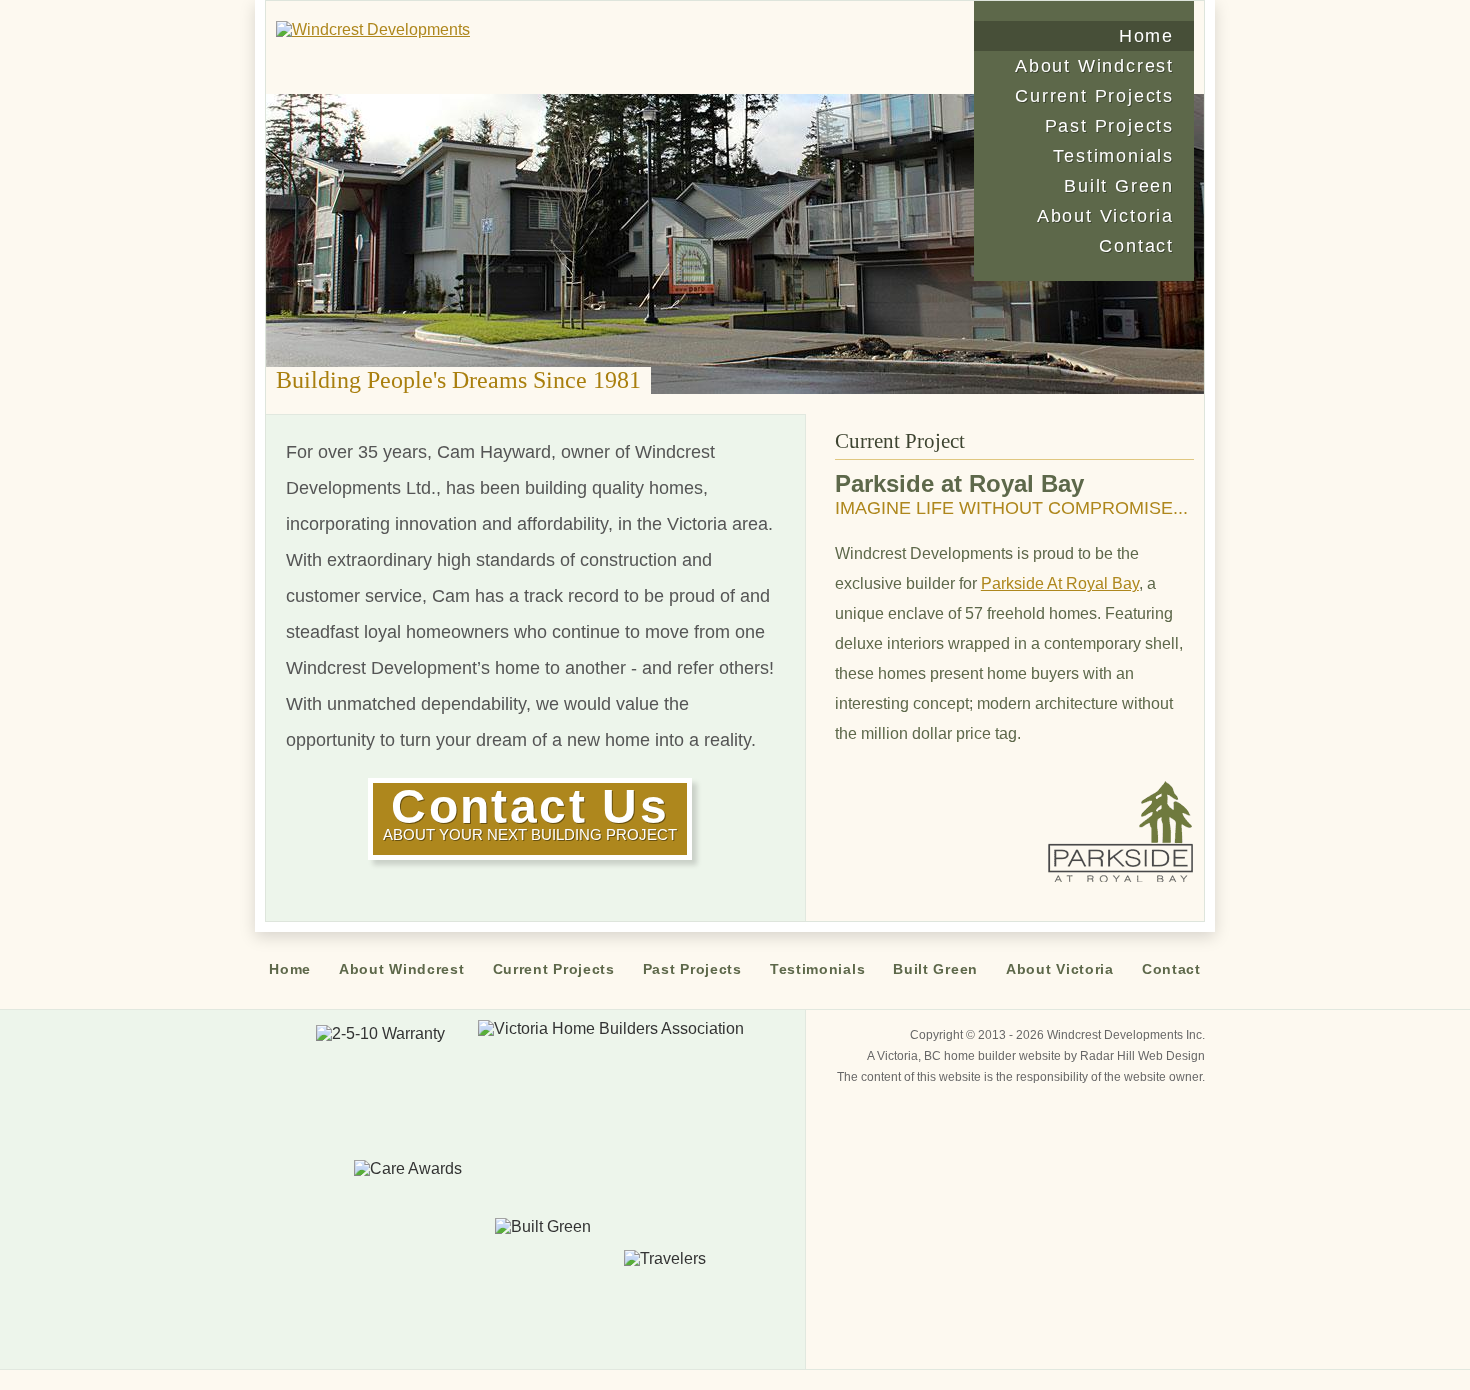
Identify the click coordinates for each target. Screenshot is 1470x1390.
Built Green (1119, 186)
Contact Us (530, 811)
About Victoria (1105, 216)
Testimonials (1113, 156)
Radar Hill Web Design (1142, 1056)
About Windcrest (1094, 66)
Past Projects (1109, 126)
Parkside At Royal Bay (1060, 583)
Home (1146, 36)
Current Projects (1094, 96)
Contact (1136, 246)
